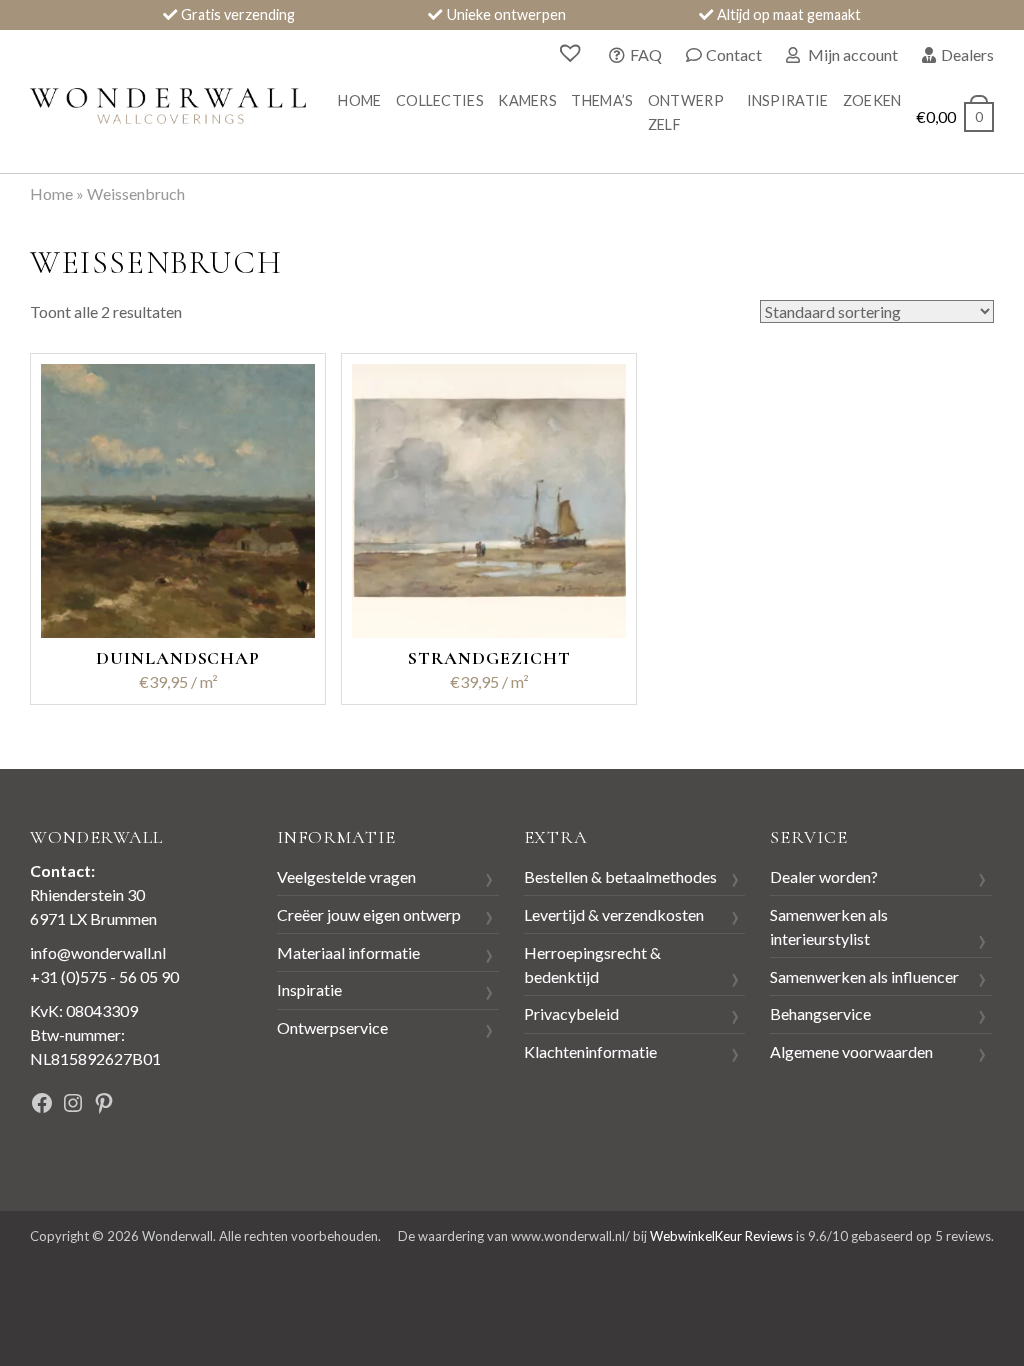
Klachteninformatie (590, 1051)
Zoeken (872, 100)
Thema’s (602, 100)
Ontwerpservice (332, 1027)
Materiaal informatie (348, 952)
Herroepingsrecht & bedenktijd (592, 964)
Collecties (440, 100)
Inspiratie (788, 100)
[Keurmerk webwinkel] (202, 1105)
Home (359, 100)
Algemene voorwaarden (851, 1051)
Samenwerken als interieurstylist (829, 926)
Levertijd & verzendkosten (614, 914)
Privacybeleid (571, 1013)
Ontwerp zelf (686, 112)
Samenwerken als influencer (864, 976)
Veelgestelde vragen (346, 876)
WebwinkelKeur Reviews (721, 1236)
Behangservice (820, 1013)
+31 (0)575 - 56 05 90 (104, 976)
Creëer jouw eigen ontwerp (369, 914)
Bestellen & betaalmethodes (620, 876)
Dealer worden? (824, 876)
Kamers (527, 100)
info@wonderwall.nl (98, 952)
